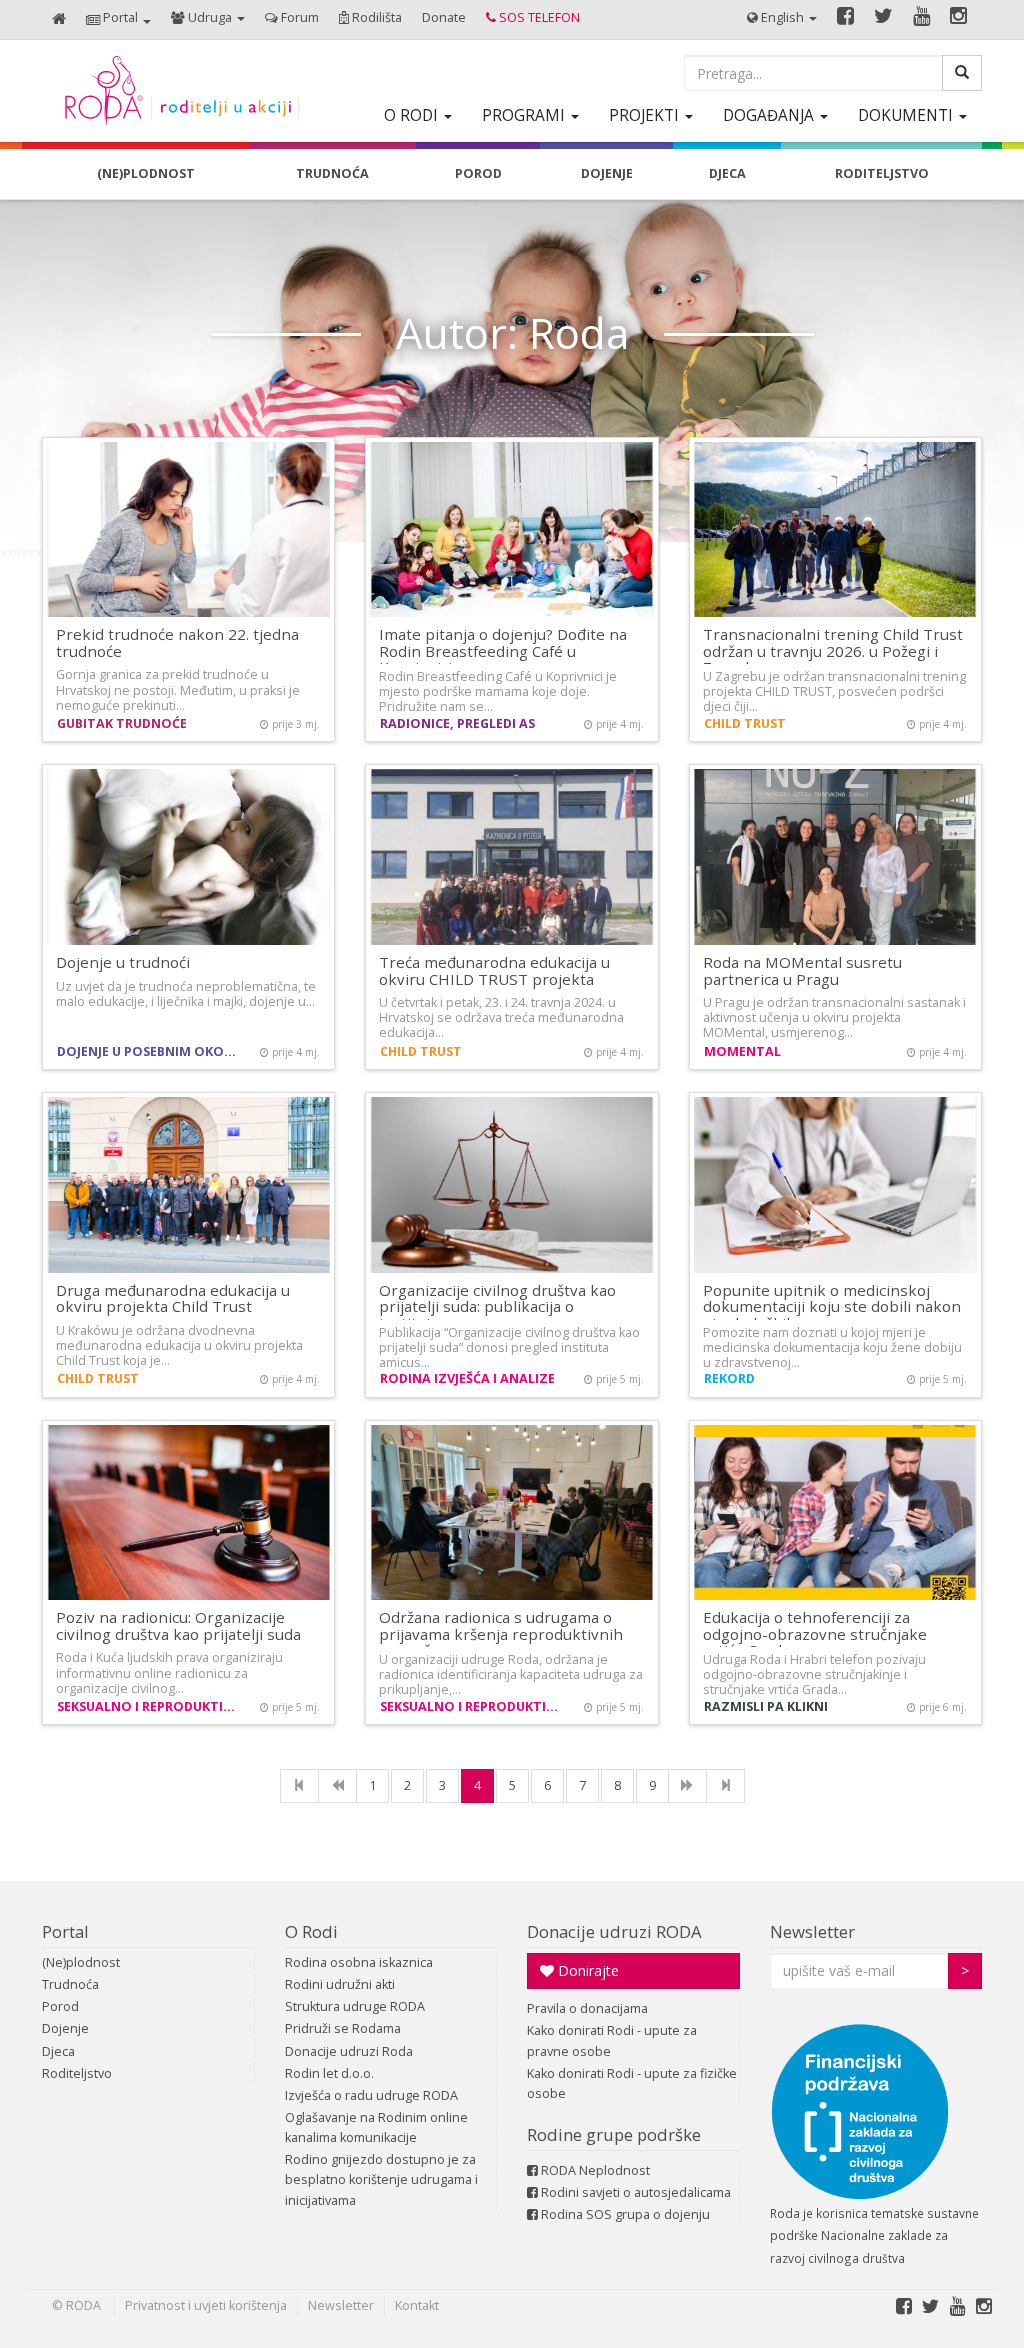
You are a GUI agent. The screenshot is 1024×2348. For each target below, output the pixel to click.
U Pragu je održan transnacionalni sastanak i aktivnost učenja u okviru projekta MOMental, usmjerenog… (834, 1017)
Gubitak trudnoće (122, 723)
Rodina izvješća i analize (467, 1378)
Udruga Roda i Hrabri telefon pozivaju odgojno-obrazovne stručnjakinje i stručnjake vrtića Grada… (814, 1674)
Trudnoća (70, 1984)
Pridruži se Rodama (343, 2028)
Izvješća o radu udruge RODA (371, 2095)
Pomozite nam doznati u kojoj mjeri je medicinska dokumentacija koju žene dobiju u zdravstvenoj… (832, 1347)
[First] (299, 1786)
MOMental (742, 1051)
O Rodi (311, 1931)
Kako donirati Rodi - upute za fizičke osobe (632, 2083)
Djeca (58, 2051)
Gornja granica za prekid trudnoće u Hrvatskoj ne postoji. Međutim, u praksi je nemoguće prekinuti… (178, 689)
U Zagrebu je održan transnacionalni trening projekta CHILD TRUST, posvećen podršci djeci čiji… (834, 691)
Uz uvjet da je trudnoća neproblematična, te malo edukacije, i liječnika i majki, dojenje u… (186, 994)
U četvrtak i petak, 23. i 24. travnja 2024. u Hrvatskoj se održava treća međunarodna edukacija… (501, 1017)
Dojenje (65, 2028)
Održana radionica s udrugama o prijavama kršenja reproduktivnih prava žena (501, 1633)
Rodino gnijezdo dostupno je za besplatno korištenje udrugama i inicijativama (381, 2179)
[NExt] (687, 1786)
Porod (60, 2006)
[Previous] (337, 1786)
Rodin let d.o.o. (329, 2073)
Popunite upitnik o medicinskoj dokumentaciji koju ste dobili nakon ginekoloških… (832, 1306)
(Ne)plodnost (81, 1962)
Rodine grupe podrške (614, 2134)
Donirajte (586, 1970)
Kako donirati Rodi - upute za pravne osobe (612, 2040)
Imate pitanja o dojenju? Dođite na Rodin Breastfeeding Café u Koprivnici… (503, 650)
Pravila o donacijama (587, 2008)
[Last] (725, 1786)
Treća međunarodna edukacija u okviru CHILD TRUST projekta (494, 970)
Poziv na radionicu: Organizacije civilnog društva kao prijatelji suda (178, 1625)
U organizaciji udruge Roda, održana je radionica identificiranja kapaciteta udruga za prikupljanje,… (511, 1674)
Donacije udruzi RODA (614, 1931)
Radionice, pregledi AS (457, 723)
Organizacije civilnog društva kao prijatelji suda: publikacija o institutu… (497, 1306)
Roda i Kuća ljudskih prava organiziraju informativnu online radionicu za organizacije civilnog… (169, 1672)
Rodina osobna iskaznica (359, 1962)
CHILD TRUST (745, 723)
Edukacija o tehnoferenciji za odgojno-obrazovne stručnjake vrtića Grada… (815, 1633)
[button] (118, 19)
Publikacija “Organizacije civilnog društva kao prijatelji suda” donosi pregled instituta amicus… (509, 1347)
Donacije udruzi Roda (349, 2051)
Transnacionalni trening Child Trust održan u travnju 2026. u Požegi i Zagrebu (833, 650)
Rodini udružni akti (340, 1984)
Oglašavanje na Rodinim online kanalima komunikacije (376, 2127)
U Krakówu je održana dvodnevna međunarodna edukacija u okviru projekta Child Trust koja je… (179, 1345)
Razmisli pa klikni (766, 1706)
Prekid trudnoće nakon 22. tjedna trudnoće (177, 642)
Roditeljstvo (77, 2073)
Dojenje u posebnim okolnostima (151, 1051)
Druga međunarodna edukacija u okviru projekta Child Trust (173, 1298)
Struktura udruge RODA (355, 2006)
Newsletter (812, 1931)
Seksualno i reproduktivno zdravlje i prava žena (151, 1706)
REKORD (729, 1378)
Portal (65, 1931)
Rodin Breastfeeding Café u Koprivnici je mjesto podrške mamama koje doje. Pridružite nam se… (498, 691)
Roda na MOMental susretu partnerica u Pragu (802, 970)
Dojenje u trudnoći (123, 962)
